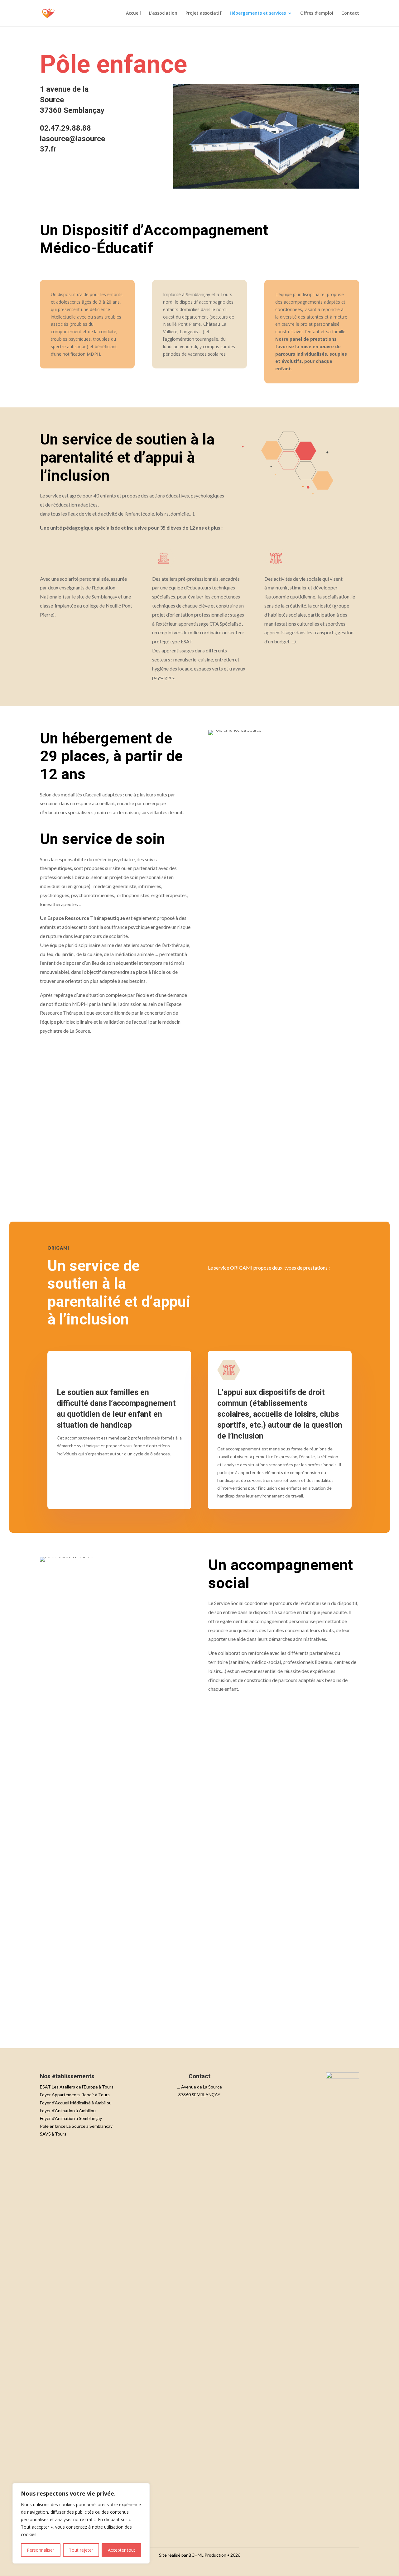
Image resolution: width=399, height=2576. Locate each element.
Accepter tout (122, 2550)
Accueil (133, 13)
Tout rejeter (81, 2550)
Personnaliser (41, 2550)
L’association (163, 13)
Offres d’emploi (317, 13)
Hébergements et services (258, 13)
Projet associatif (204, 13)
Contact (350, 13)
